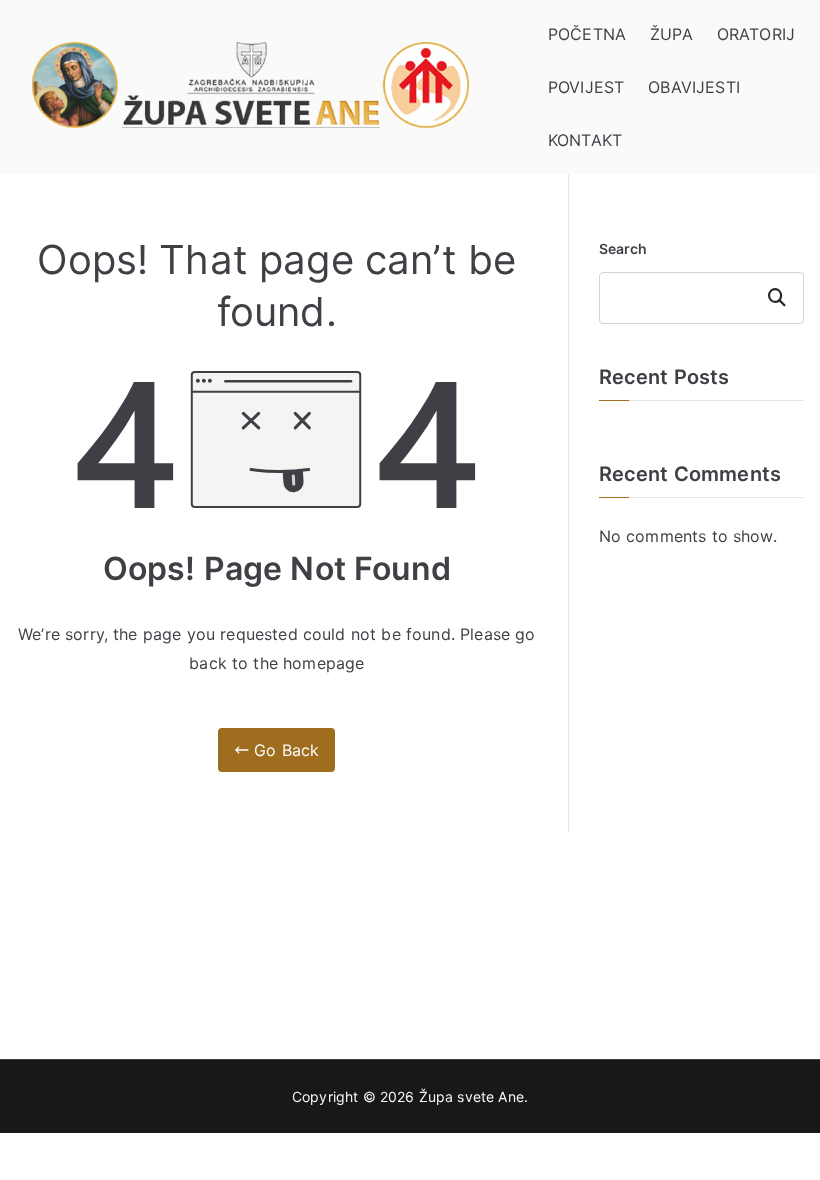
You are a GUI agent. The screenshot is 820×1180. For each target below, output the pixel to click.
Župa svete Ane (471, 1096)
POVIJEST (586, 87)
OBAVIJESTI (694, 87)
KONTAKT (585, 140)
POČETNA (587, 34)
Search (623, 248)
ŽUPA (671, 34)
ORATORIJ (756, 34)
